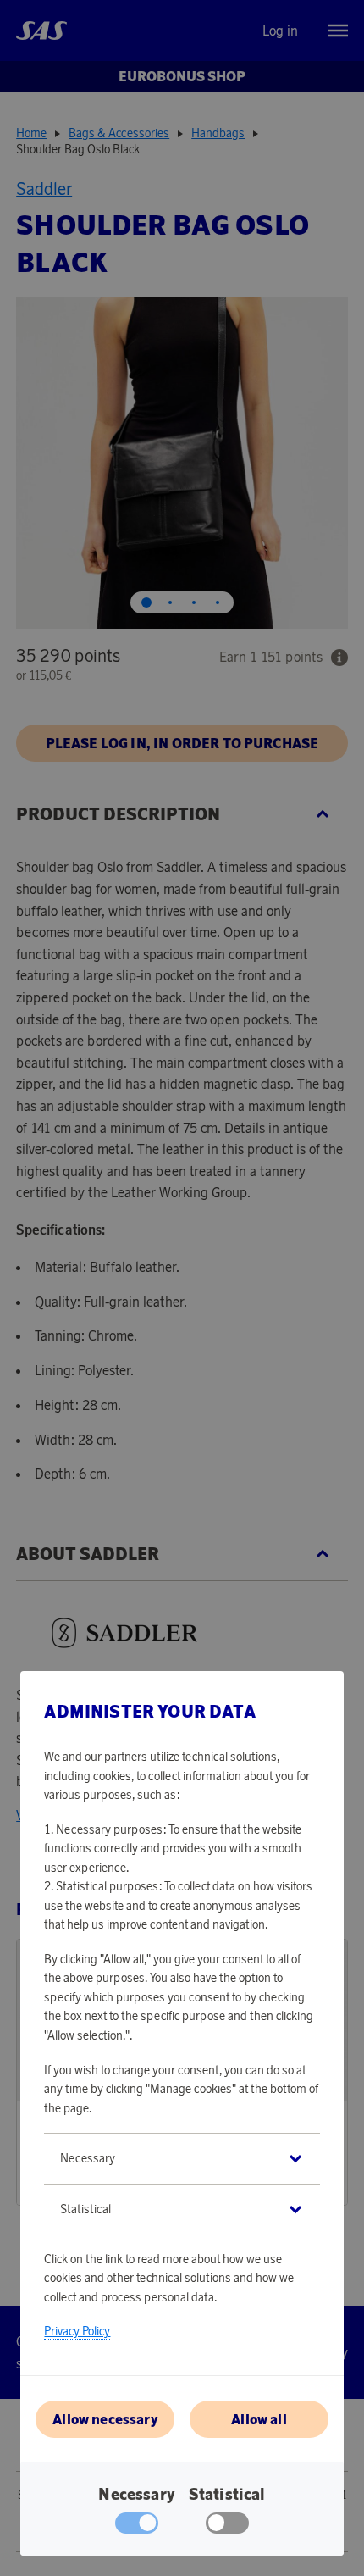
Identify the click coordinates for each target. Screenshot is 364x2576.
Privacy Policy (77, 2331)
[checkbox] (227, 2527)
